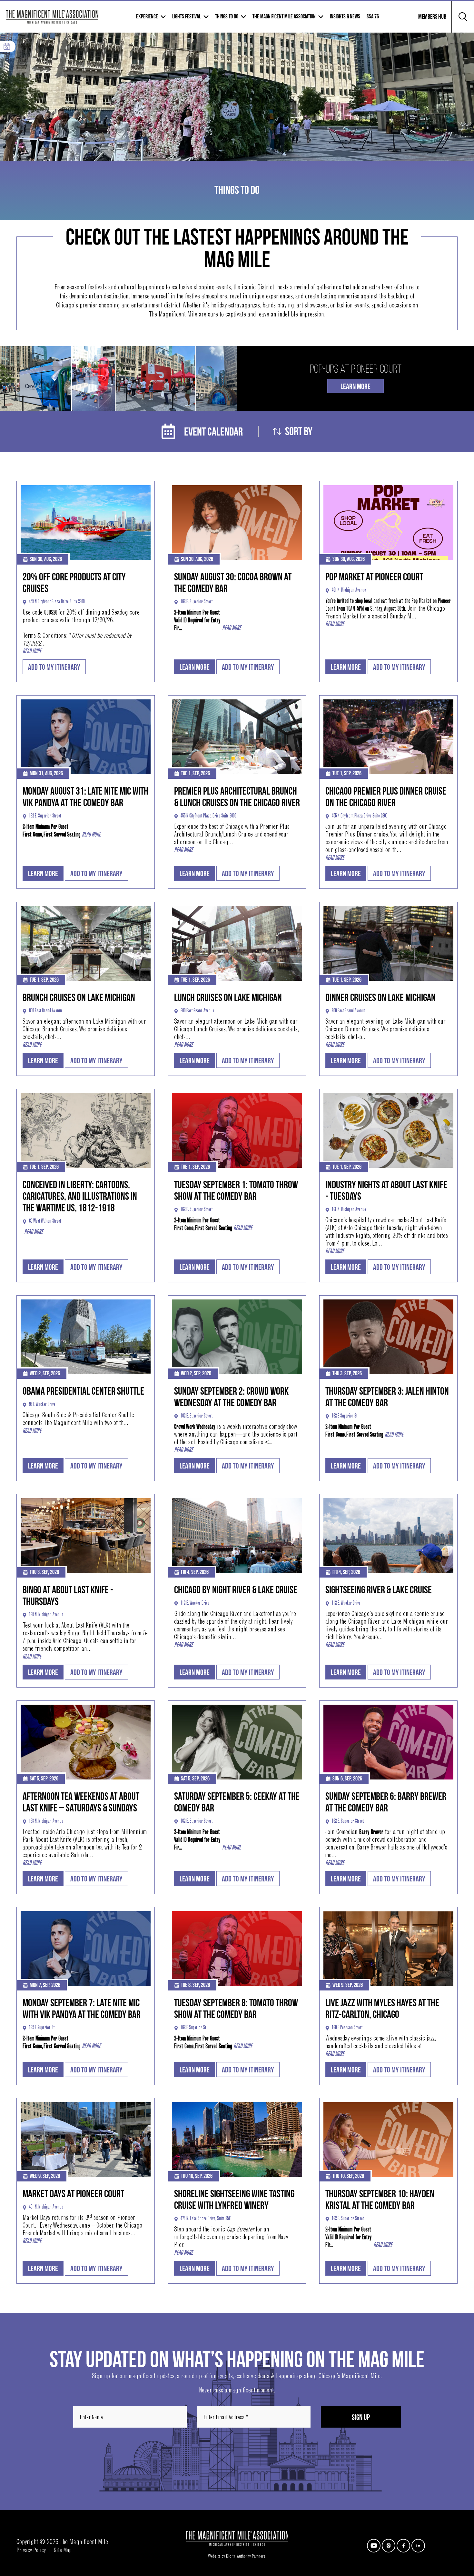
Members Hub (428, 21)
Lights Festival (187, 17)
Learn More (355, 387)
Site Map (63, 2551)
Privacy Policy (31, 2551)
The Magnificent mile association (284, 17)
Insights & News (345, 17)
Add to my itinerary (54, 667)
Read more (32, 652)
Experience (147, 17)
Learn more (195, 667)
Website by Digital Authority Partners (237, 2557)
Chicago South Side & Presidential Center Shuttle (78, 1416)
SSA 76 (373, 17)
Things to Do (227, 17)
